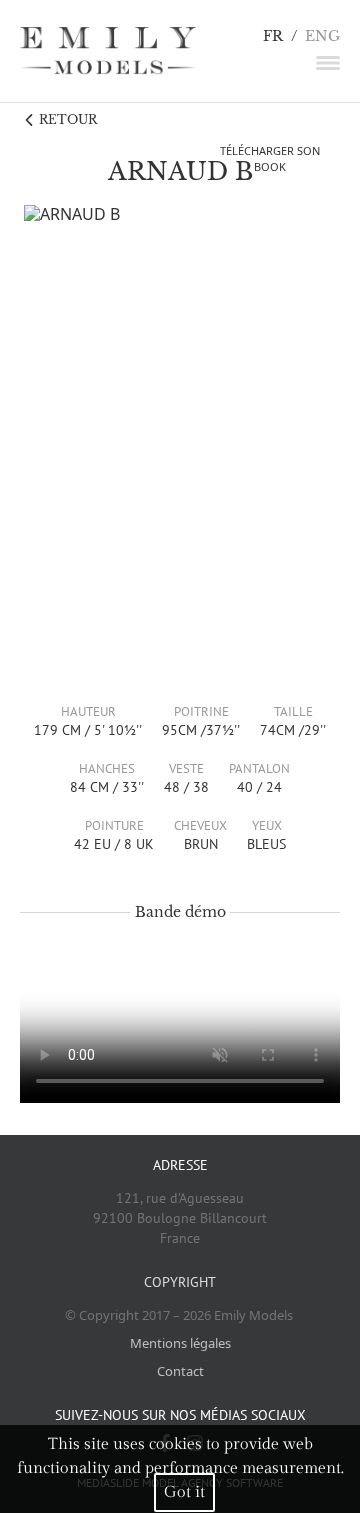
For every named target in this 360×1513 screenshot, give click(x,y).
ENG (322, 36)
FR (273, 36)
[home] (108, 51)
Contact (180, 1371)
